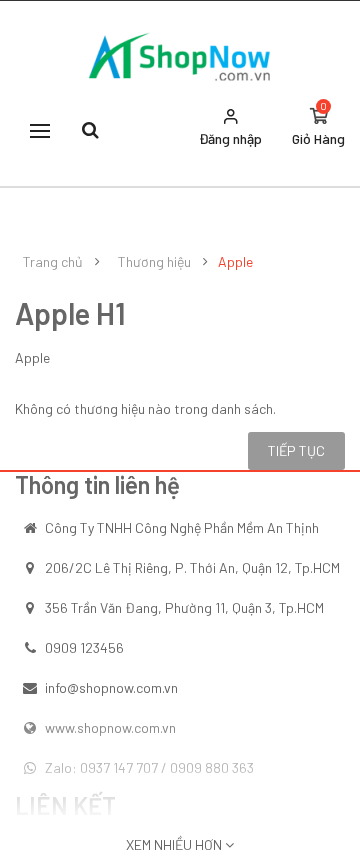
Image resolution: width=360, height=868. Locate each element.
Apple (235, 262)
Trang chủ (53, 262)
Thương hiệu (154, 262)
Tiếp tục (296, 450)
